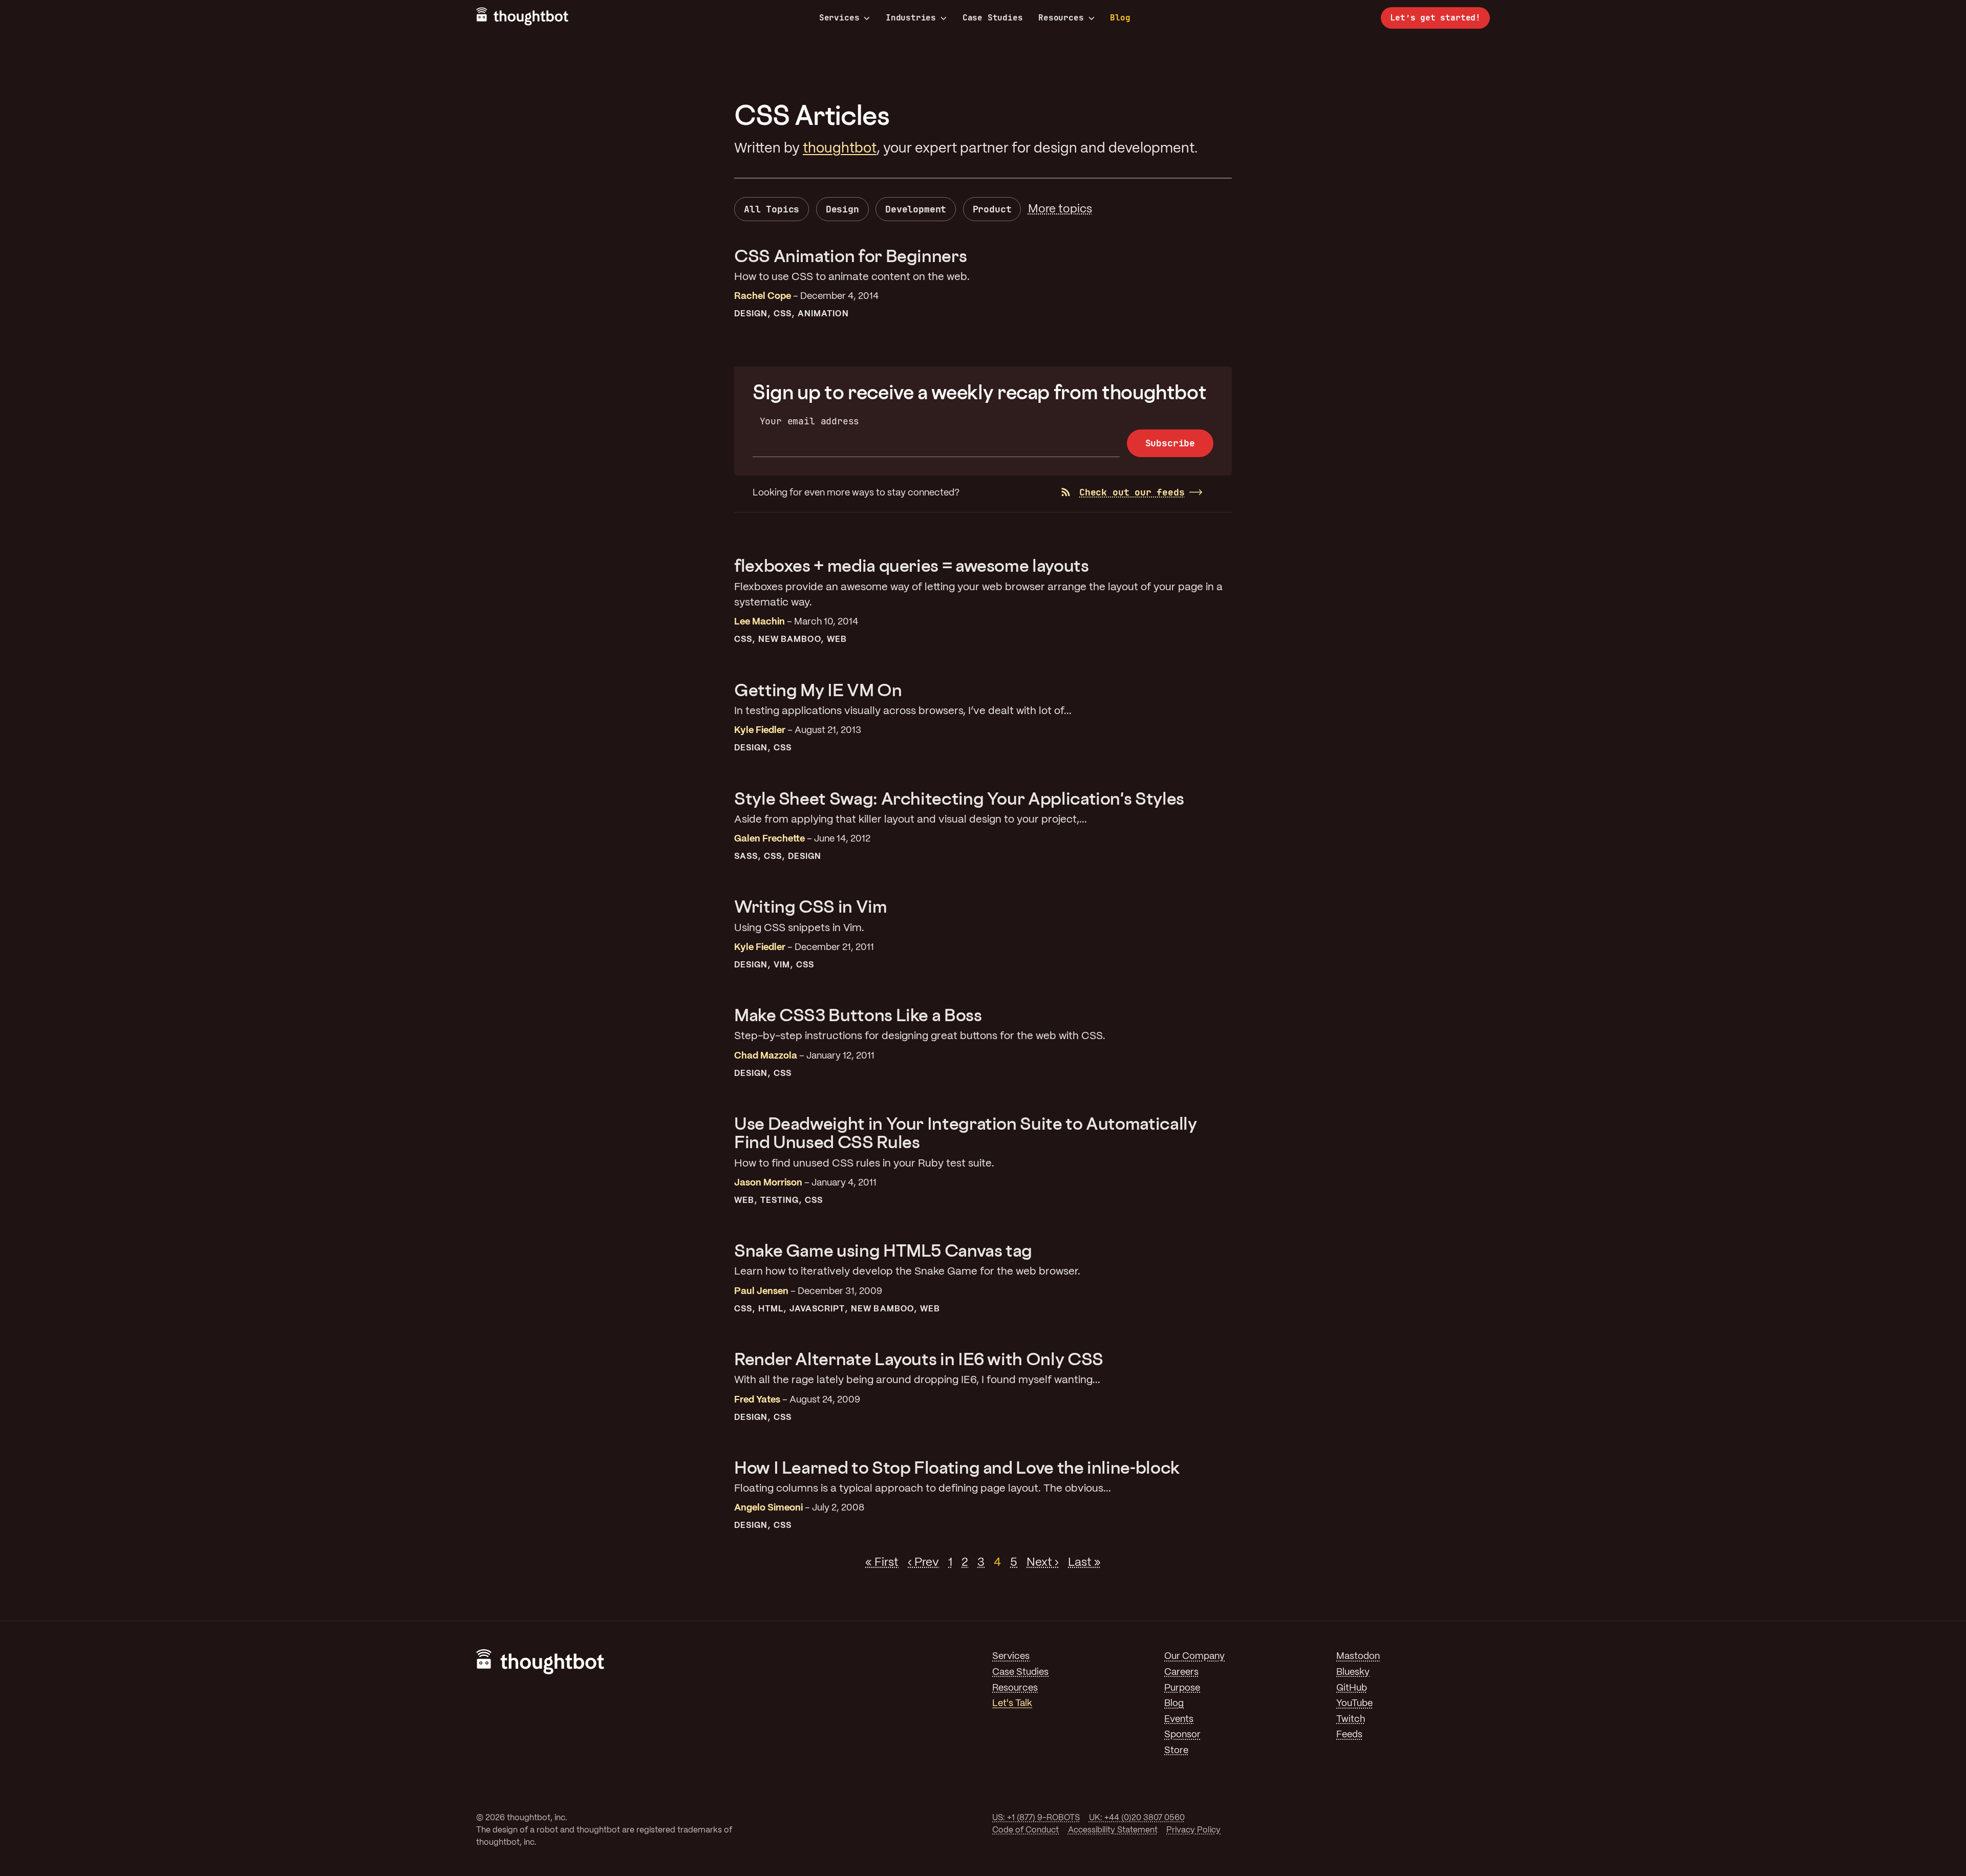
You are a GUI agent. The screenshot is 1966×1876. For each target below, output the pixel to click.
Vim (782, 965)
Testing (780, 1201)
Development (916, 209)
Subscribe (1170, 443)
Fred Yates (757, 1400)
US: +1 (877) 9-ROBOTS (1036, 1818)
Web (837, 640)
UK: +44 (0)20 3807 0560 (1137, 1818)
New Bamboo (790, 640)
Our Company (1194, 1657)
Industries (911, 18)
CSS (783, 314)
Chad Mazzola (766, 1056)
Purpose (1182, 1688)
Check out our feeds (1132, 492)
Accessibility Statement (1113, 1830)
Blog (1120, 18)
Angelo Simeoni (768, 1508)
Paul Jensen (761, 1292)
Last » (1084, 1563)
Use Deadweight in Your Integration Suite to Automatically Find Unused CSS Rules (965, 1133)
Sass (746, 857)
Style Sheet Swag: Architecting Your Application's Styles (959, 798)
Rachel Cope (763, 297)
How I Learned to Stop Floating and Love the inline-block (957, 1467)
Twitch (1351, 1720)
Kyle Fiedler (760, 731)
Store (1176, 1751)
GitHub (1352, 1688)
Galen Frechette (770, 839)
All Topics (772, 209)
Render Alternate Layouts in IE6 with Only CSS (919, 1359)
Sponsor (1182, 1735)
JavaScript (817, 1309)
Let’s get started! (1435, 18)
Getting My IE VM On (818, 690)
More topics (1060, 209)
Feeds (1349, 1735)
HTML (771, 1309)
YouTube (1354, 1704)
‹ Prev (923, 1563)
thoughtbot (840, 149)
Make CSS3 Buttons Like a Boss (858, 1015)
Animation (823, 314)
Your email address (810, 421)
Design (842, 209)
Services (839, 18)
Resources (1061, 18)
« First (882, 1563)
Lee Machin (760, 622)
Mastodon (1358, 1657)
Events (1179, 1720)
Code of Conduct (1025, 1830)
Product (992, 209)
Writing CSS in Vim (811, 906)
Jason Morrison (768, 1183)
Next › (1043, 1563)
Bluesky (1353, 1673)
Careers (1181, 1673)
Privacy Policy (1193, 1830)
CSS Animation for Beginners (850, 256)
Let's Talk (1012, 1704)
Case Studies (993, 18)
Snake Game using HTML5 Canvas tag (883, 1250)
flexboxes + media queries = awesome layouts (912, 565)
